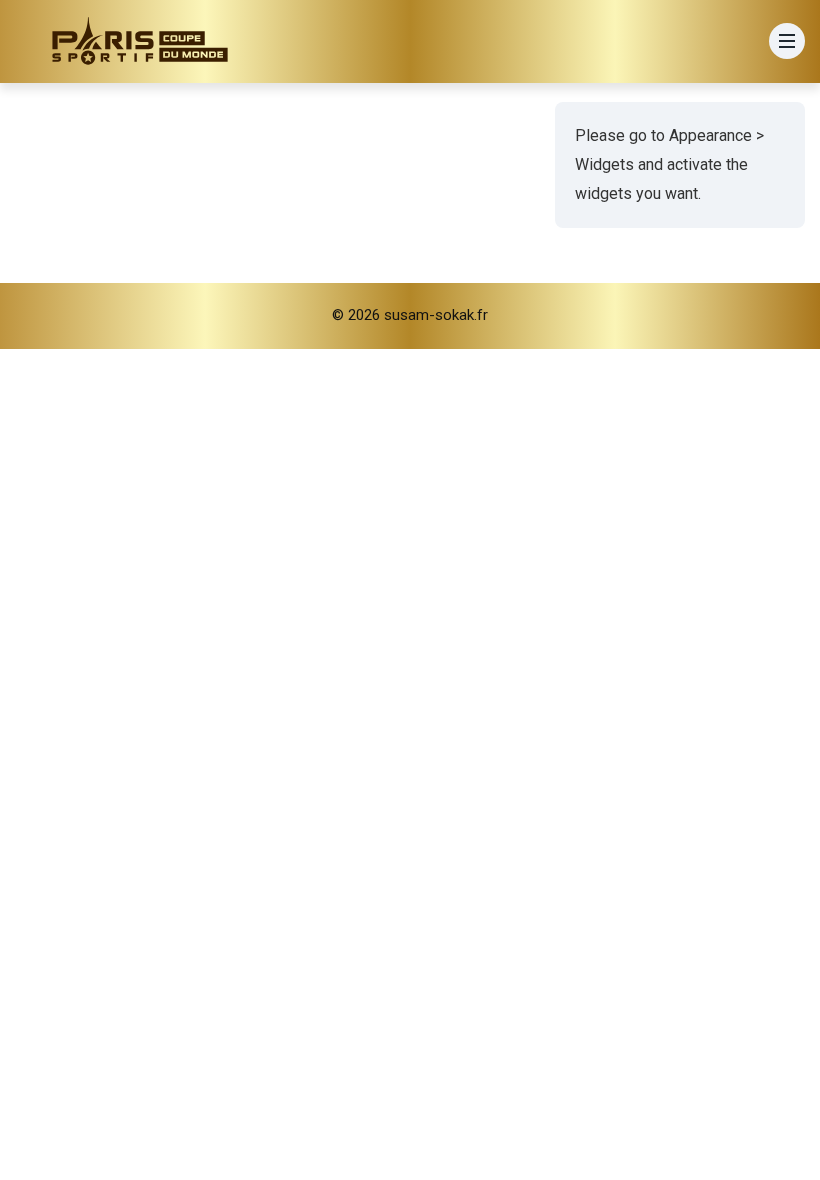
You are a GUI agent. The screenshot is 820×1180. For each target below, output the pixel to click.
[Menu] (787, 41)
